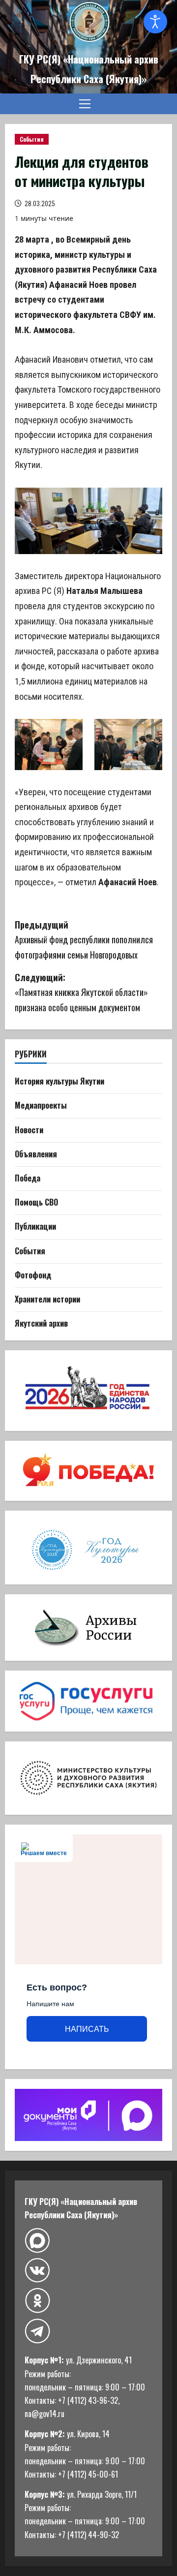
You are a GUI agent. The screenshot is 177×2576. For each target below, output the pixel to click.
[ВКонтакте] (37, 2271)
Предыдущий (84, 940)
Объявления (36, 1154)
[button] (85, 104)
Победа (28, 1178)
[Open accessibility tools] (155, 22)
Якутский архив (41, 1323)
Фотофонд (33, 1275)
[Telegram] (37, 2331)
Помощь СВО (36, 1202)
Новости (29, 1130)
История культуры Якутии (59, 1081)
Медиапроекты (41, 1105)
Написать (87, 2029)
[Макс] (37, 2241)
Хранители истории (47, 1299)
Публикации (35, 1226)
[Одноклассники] (37, 2300)
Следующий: (81, 992)
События (32, 139)
